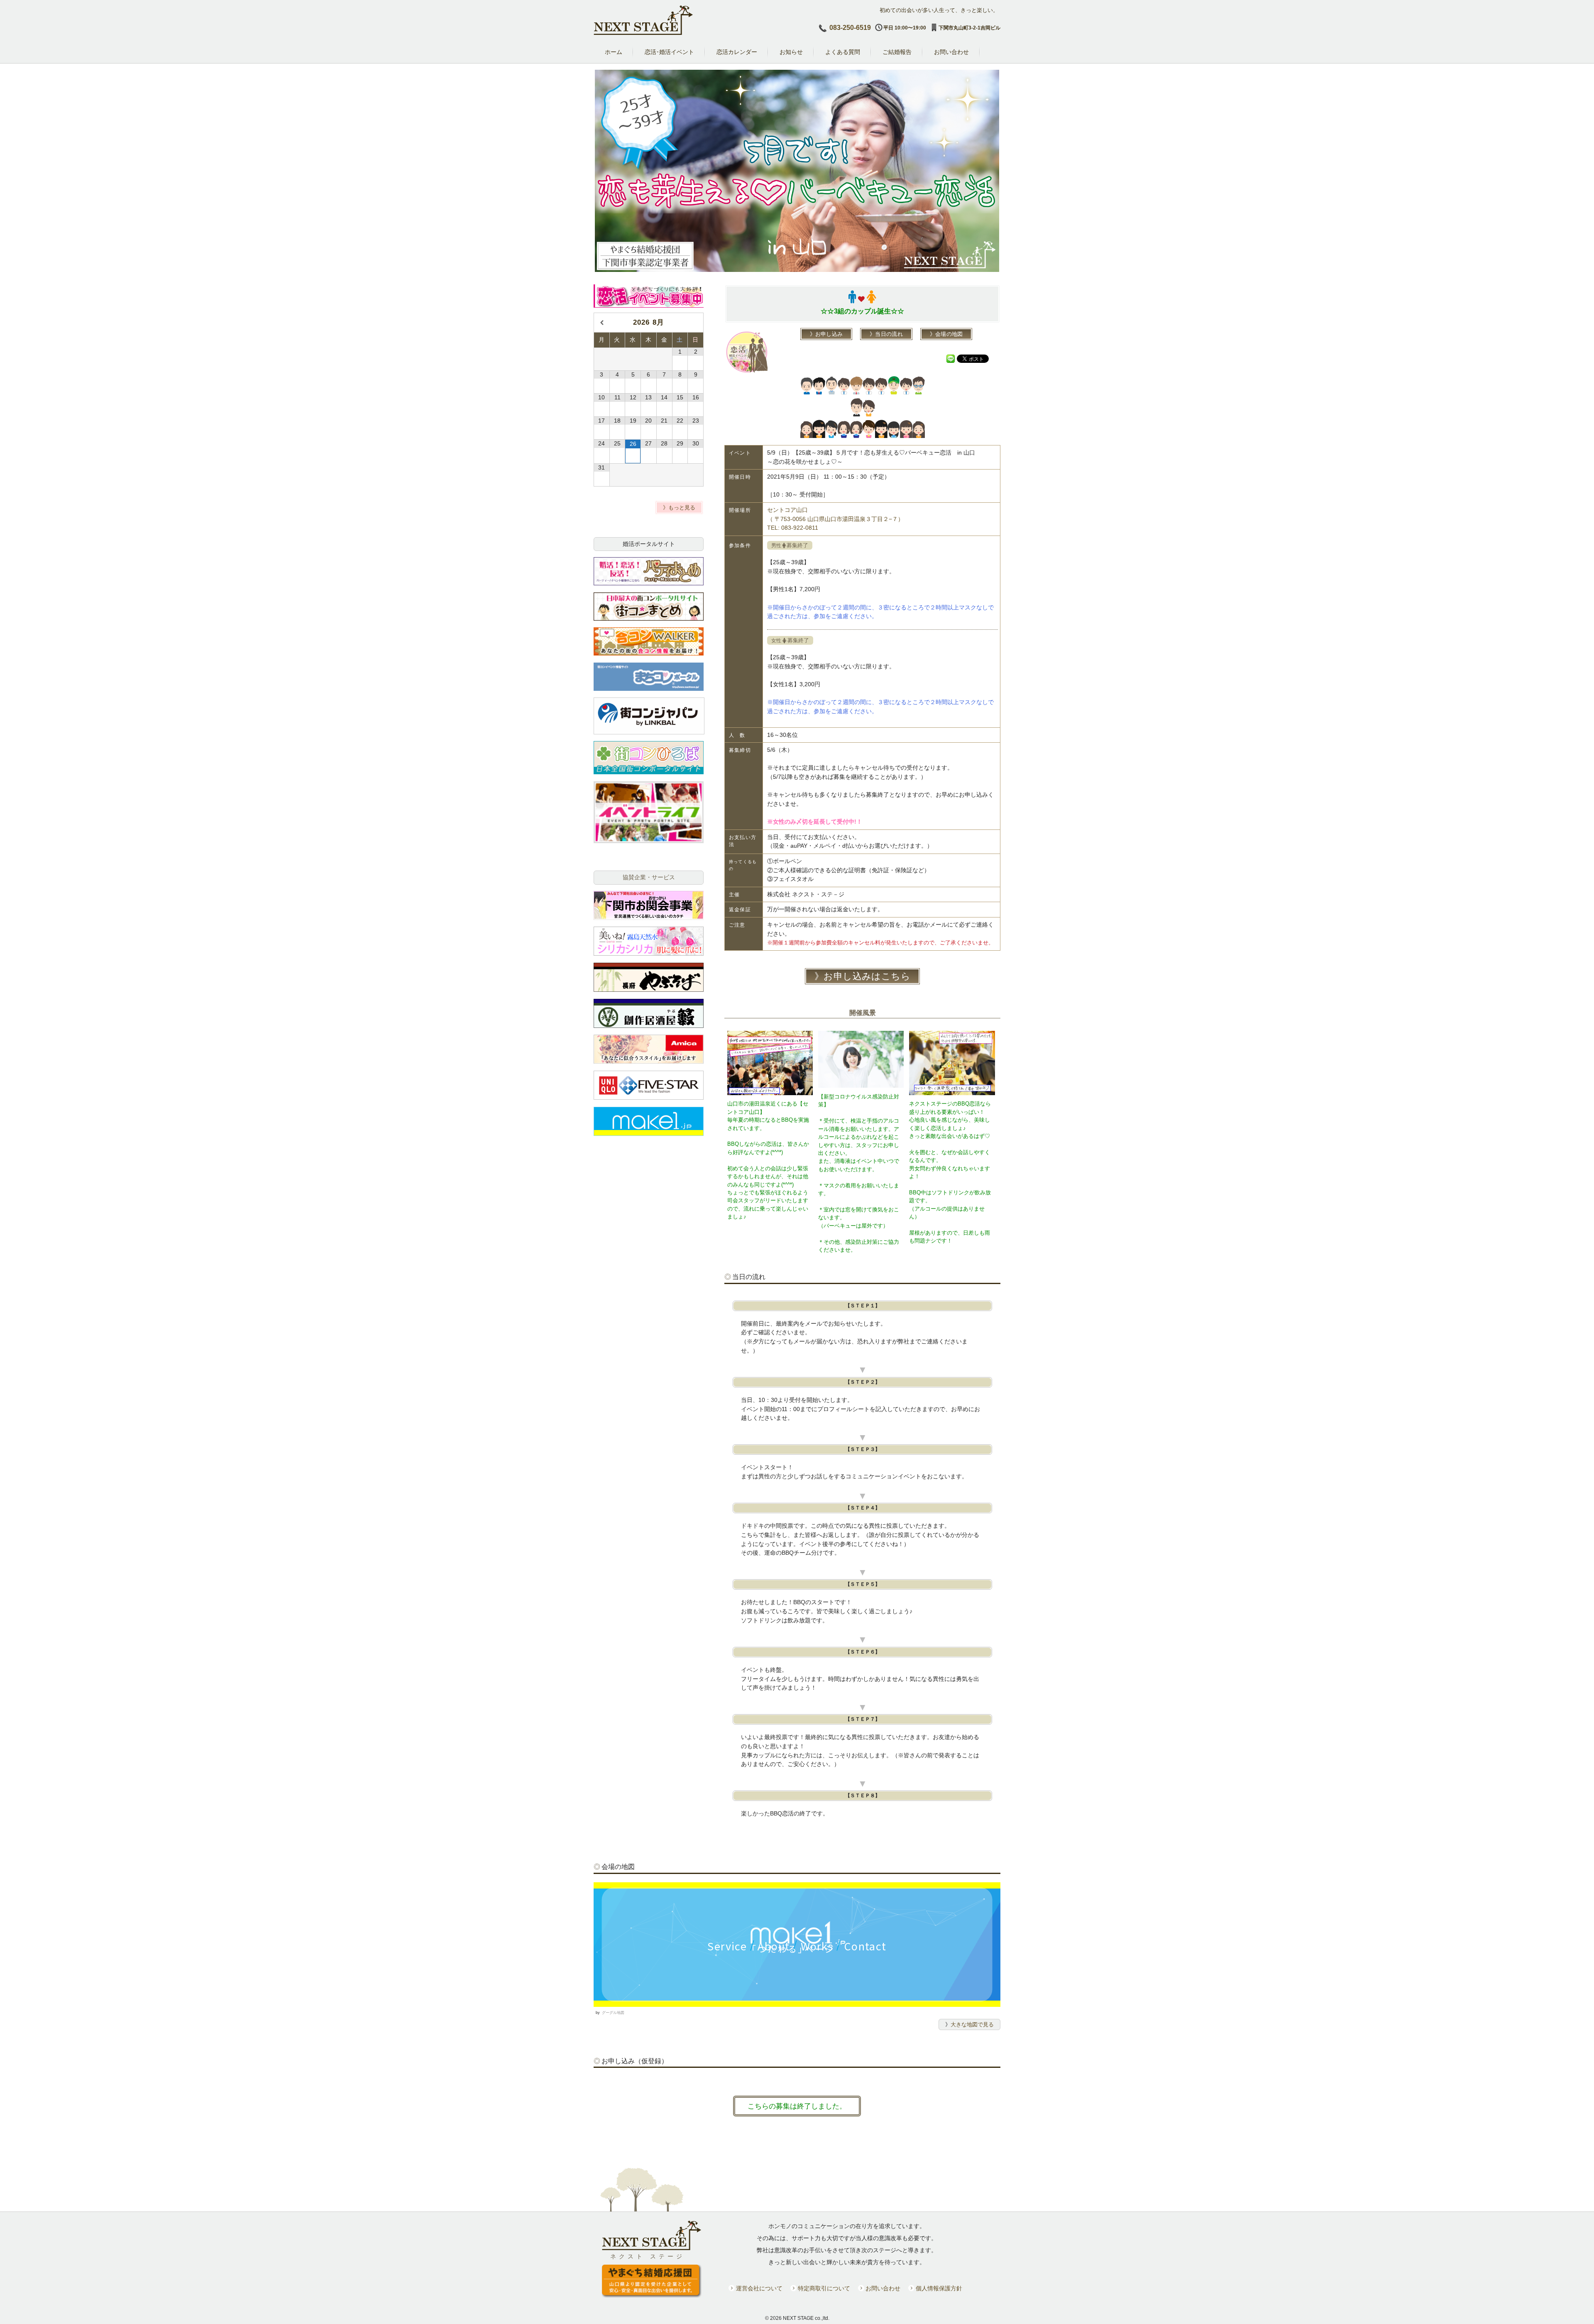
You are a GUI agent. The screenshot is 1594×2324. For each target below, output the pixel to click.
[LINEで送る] (951, 358)
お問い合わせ (883, 2289)
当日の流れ (889, 334)
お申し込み (829, 334)
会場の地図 (949, 334)
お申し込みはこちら (867, 976)
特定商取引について (824, 2289)
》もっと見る (679, 508)
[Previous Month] (602, 323)
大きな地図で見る (972, 2024)
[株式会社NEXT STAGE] (643, 33)
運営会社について (759, 2289)
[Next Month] (696, 323)
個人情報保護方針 (939, 2289)
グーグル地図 (613, 2013)
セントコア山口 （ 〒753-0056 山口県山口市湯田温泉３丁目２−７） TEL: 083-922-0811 (835, 519)
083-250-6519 (850, 28)
